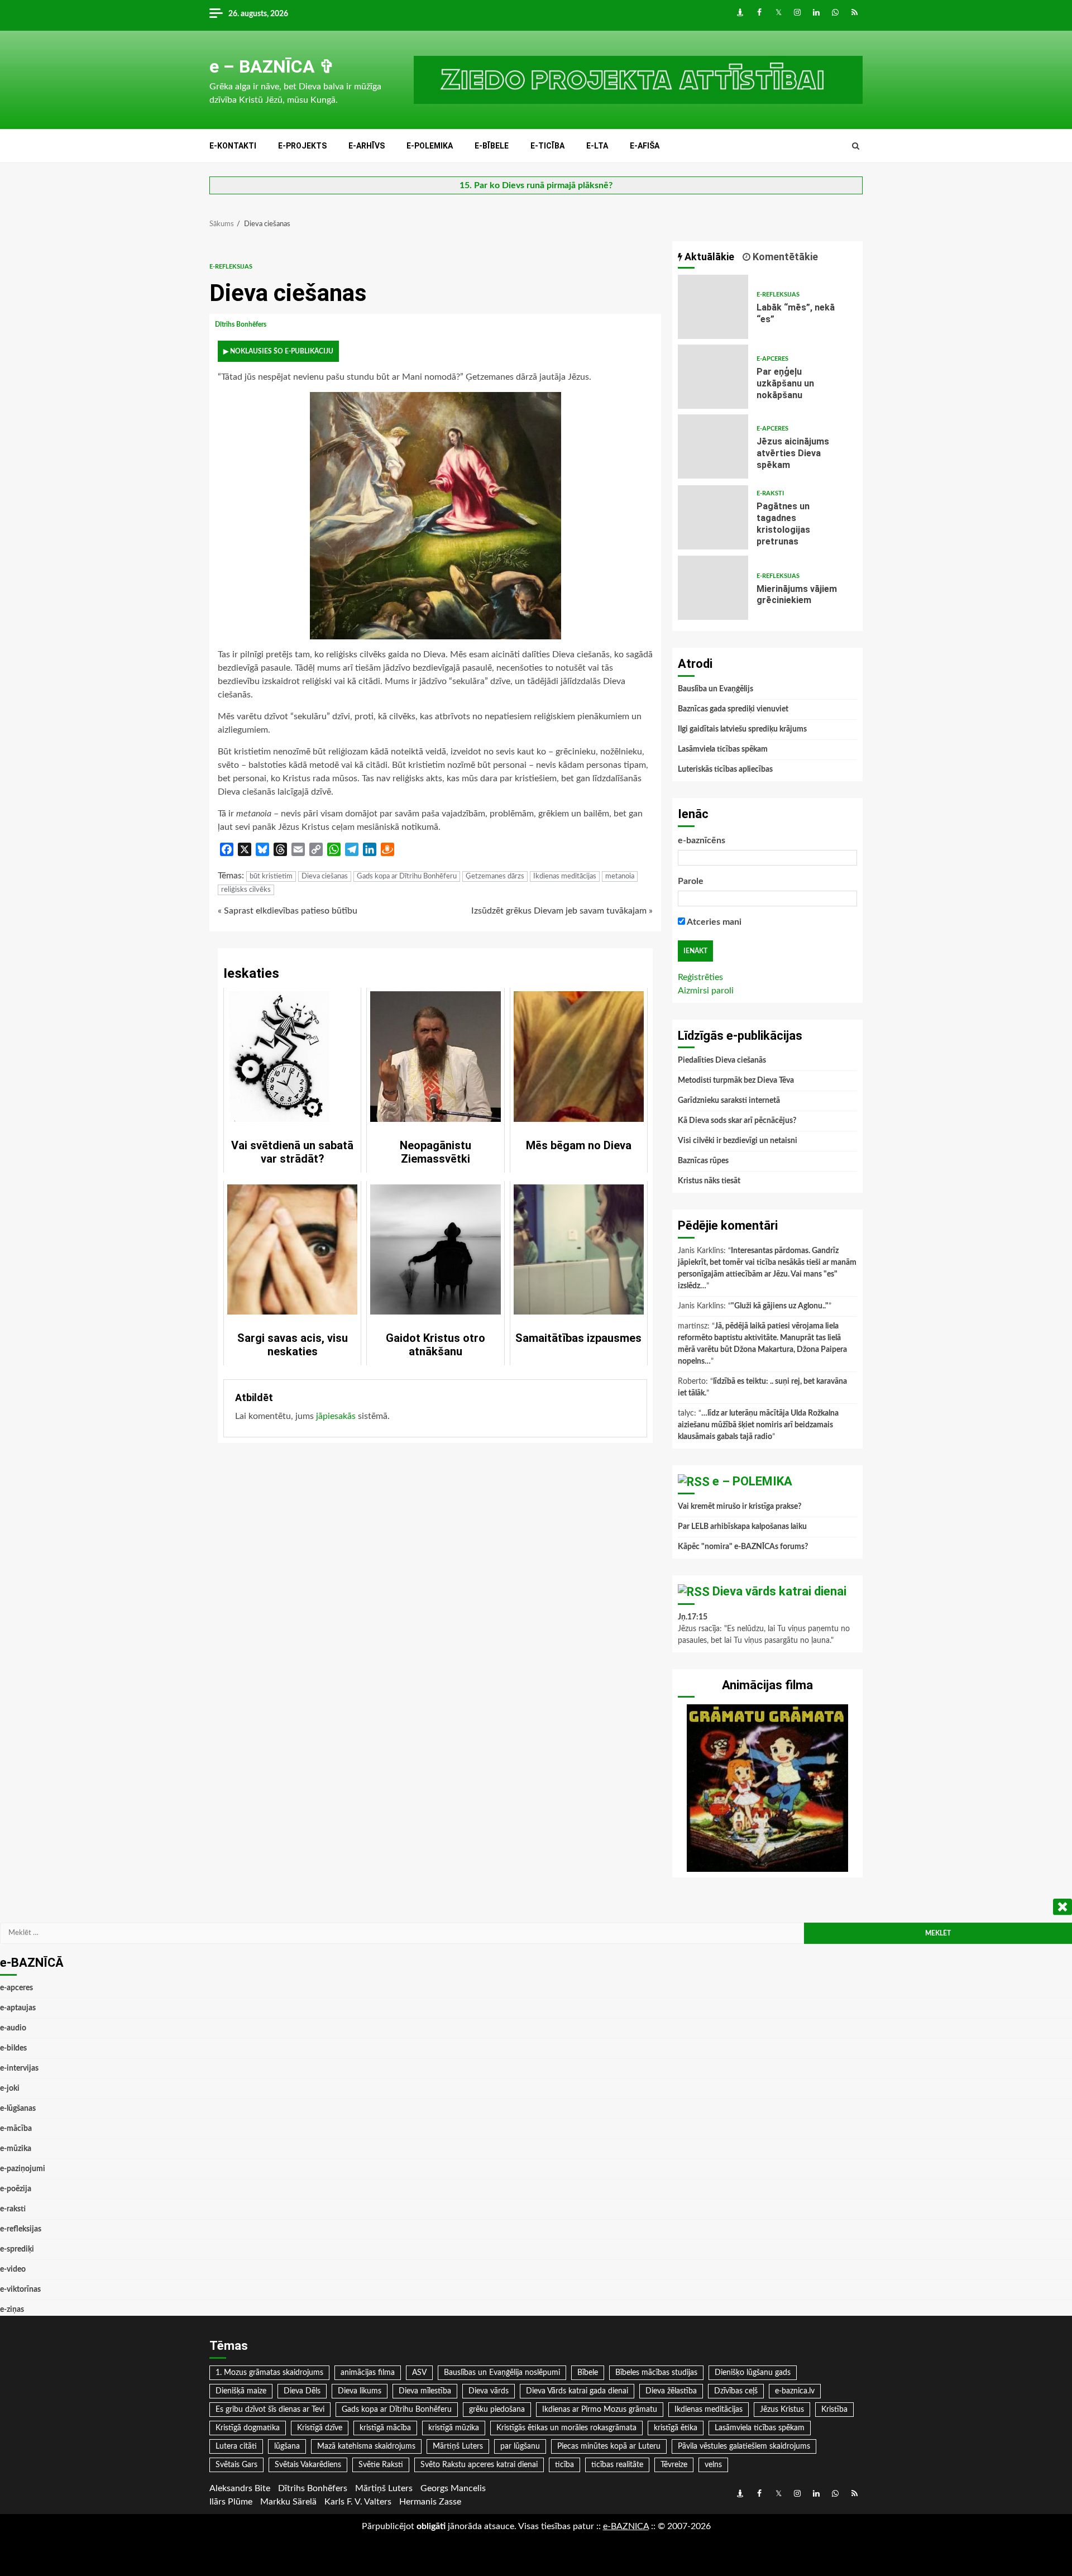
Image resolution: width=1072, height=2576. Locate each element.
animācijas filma (368, 2373)
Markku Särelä (288, 2502)
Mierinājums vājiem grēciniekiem (713, 588)
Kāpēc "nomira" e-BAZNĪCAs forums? (743, 1547)
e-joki (10, 2088)
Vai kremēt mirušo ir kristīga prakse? (740, 1507)
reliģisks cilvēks (246, 890)
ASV (419, 2373)
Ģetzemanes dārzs (495, 876)
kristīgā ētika (676, 2428)
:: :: (626, 2526)
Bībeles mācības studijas (656, 2373)
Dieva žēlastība (671, 2391)
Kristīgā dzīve (320, 2428)
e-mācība (16, 2129)
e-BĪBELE (492, 146)
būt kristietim (271, 876)
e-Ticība (547, 146)
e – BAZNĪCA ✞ (272, 66)
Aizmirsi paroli (706, 991)
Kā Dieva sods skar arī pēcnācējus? (737, 1121)
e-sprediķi (17, 2249)
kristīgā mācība (385, 2428)
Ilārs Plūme (231, 2502)
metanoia (620, 876)
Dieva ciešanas (325, 876)
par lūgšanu (520, 2446)
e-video (13, 2269)
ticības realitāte (617, 2465)
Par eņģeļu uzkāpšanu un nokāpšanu (713, 377)
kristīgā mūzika (454, 2428)
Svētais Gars (236, 2465)
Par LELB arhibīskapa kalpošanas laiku (742, 1527)
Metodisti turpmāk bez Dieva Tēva (736, 1081)
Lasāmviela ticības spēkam (723, 749)
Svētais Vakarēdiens (308, 2465)
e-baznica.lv (795, 2391)
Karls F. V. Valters (358, 2502)
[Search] (856, 146)
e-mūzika (16, 2149)
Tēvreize (674, 2465)
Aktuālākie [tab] (708, 257)
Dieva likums (360, 2391)
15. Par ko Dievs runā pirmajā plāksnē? (536, 185)
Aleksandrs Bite (240, 2488)
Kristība (834, 2410)
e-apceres (772, 359)
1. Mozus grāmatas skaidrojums (269, 2373)
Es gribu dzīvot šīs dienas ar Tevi (270, 2410)
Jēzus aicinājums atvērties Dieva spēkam (713, 446)
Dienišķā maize (241, 2391)
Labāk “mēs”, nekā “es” (713, 307)
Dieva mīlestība (425, 2391)
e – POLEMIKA (752, 1481)
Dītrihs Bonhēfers (241, 324)
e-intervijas (19, 2068)
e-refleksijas (231, 267)
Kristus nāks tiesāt (709, 1181)
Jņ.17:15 (693, 1617)
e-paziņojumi (23, 2169)
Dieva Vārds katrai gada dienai (577, 2391)
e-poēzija (16, 2189)
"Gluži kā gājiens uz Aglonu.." (780, 1306)
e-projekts (302, 146)
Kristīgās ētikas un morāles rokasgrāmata (566, 2428)
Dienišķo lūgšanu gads (753, 2373)
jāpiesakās (336, 1416)
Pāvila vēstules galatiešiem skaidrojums (744, 2446)
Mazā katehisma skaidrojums (366, 2446)
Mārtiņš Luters (458, 2446)
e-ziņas (12, 2310)
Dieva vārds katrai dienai (779, 1591)
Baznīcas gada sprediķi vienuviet (733, 709)
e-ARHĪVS (367, 146)
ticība (564, 2465)
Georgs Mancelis (453, 2488)
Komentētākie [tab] (784, 257)
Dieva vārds (489, 2391)
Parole (691, 881)
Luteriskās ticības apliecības (725, 770)
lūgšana (287, 2446)
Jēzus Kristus (782, 2410)
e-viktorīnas (20, 2290)
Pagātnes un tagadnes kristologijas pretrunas (713, 517)
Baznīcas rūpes (703, 1161)
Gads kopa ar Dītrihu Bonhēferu (407, 876)
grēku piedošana (497, 2410)
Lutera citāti (236, 2446)
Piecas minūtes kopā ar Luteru (609, 2446)
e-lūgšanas (18, 2109)
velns (713, 2465)
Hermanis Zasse (430, 2502)
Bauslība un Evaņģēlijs (716, 689)
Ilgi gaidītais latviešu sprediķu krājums (742, 729)
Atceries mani (713, 922)
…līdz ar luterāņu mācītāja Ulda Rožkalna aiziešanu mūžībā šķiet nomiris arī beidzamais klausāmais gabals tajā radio (758, 1425)
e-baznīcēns (702, 840)
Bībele (588, 2373)
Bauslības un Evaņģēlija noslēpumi (502, 2373)
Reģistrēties (700, 977)
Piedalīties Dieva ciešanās (722, 1060)
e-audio (13, 2028)
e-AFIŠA (645, 146)
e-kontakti (233, 146)
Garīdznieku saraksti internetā (729, 1101)
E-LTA (597, 146)
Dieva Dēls (302, 2391)
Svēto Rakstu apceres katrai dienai (479, 2465)
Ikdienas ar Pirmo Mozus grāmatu (600, 2410)
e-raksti (770, 493)
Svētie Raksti (381, 2465)
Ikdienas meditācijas (565, 876)
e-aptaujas (18, 2008)
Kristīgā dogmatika (248, 2428)
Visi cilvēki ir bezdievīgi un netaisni (738, 1141)
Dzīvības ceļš (736, 2391)
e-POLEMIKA (430, 146)
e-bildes (13, 2048)
